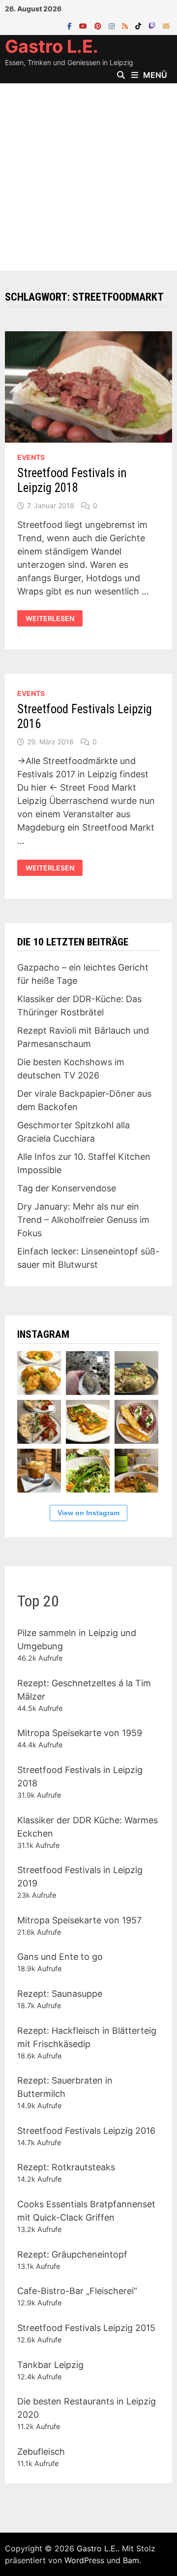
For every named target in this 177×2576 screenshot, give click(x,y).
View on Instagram (88, 1513)
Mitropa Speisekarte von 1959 (80, 1733)
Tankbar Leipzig (50, 2365)
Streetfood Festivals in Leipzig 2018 (72, 480)
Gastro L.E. (52, 46)
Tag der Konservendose (67, 1188)
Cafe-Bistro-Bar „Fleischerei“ (77, 2291)
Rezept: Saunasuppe (60, 1994)
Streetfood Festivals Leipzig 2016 (86, 2131)
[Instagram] (113, 25)
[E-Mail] (166, 25)
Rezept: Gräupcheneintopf (72, 2254)
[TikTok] (139, 25)
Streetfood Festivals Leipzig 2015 (86, 2328)
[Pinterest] (99, 25)
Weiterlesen (50, 619)
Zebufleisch (41, 2452)
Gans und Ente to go (60, 1957)
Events (31, 457)
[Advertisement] (88, 177)
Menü (155, 75)
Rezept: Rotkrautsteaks (66, 2167)
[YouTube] (84, 25)
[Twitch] (153, 25)
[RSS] (126, 25)
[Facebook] (71, 25)
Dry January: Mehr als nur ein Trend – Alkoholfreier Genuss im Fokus (83, 1220)
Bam (131, 2560)
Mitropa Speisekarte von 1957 (79, 1920)
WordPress (84, 2560)
